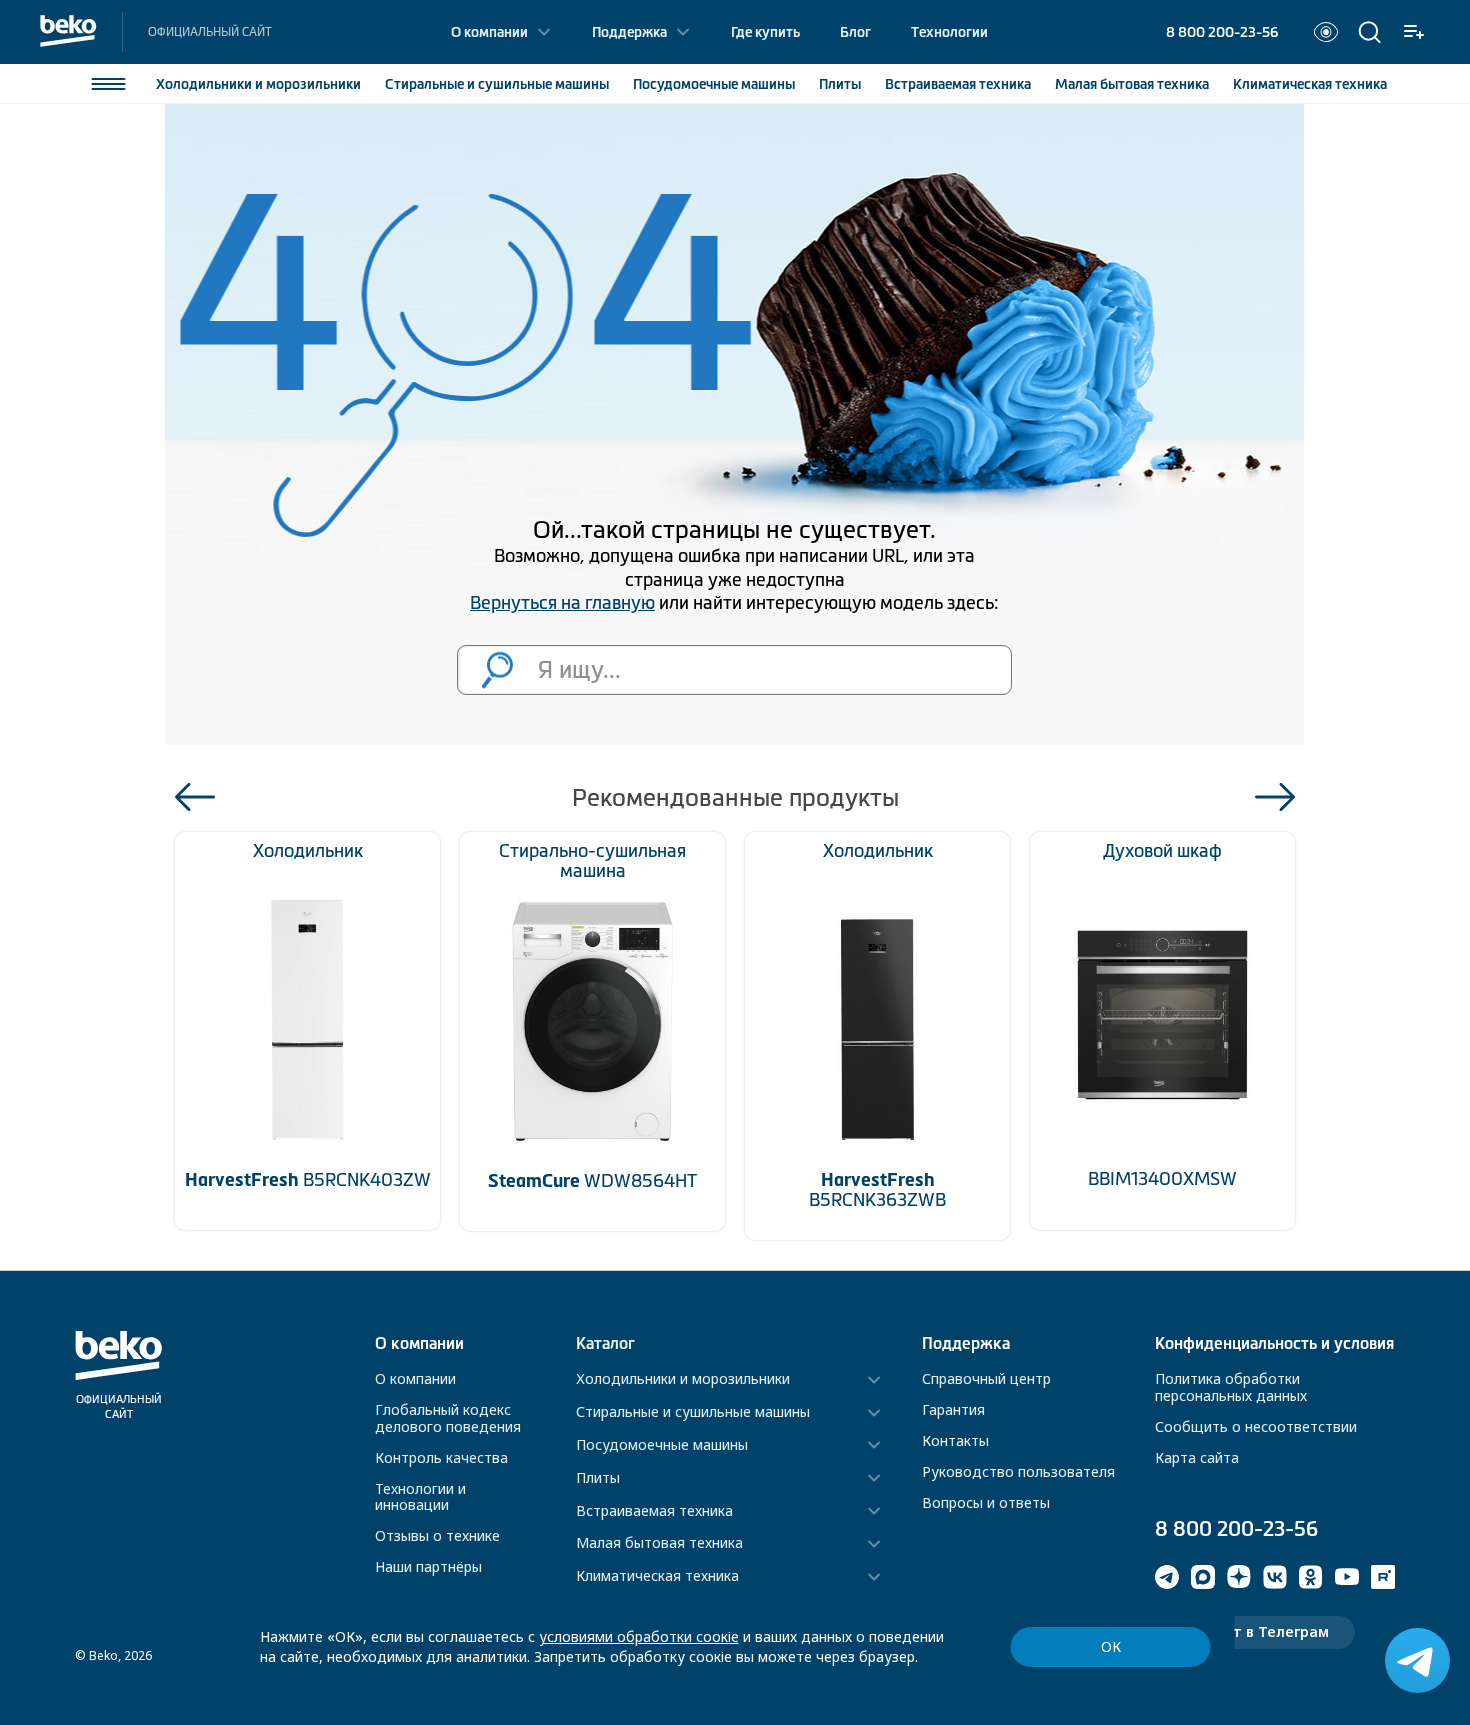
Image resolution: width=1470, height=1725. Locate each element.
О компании (489, 32)
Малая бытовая (1132, 84)
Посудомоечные (714, 84)
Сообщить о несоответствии (1256, 1426)
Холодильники (258, 84)
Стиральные (497, 84)
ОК (1111, 1646)
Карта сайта (1197, 1457)
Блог (855, 32)
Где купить (765, 32)
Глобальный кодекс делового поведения (448, 1418)
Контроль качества (441, 1457)
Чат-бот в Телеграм (1255, 1631)
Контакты (955, 1440)
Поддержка (629, 32)
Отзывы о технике (437, 1535)
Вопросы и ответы (986, 1502)
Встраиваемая (958, 84)
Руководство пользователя (1018, 1471)
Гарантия (953, 1409)
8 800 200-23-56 (1222, 32)
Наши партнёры (428, 1566)
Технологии (949, 32)
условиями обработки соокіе (639, 1636)
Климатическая (1310, 84)
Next (1275, 797)
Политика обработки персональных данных (1231, 1387)
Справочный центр (986, 1378)
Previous (195, 797)
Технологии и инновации (420, 1497)
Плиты (840, 84)
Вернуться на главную (562, 603)
